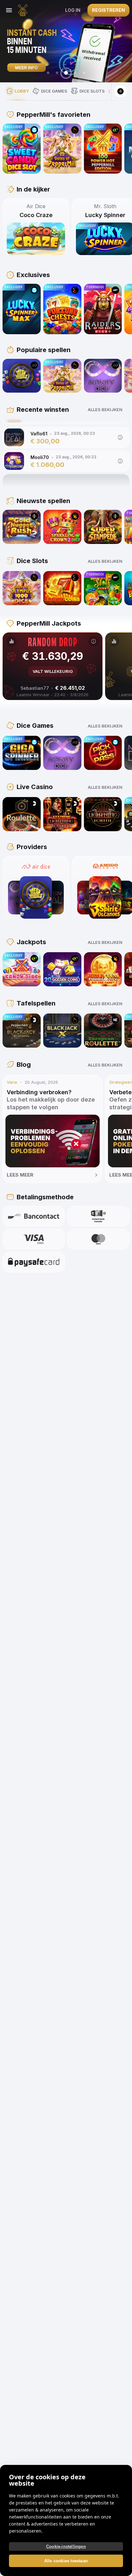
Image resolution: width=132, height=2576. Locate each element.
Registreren (108, 10)
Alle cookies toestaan (66, 2561)
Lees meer (20, 1175)
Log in (73, 10)
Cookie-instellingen (66, 2546)
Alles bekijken (105, 410)
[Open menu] (9, 10)
